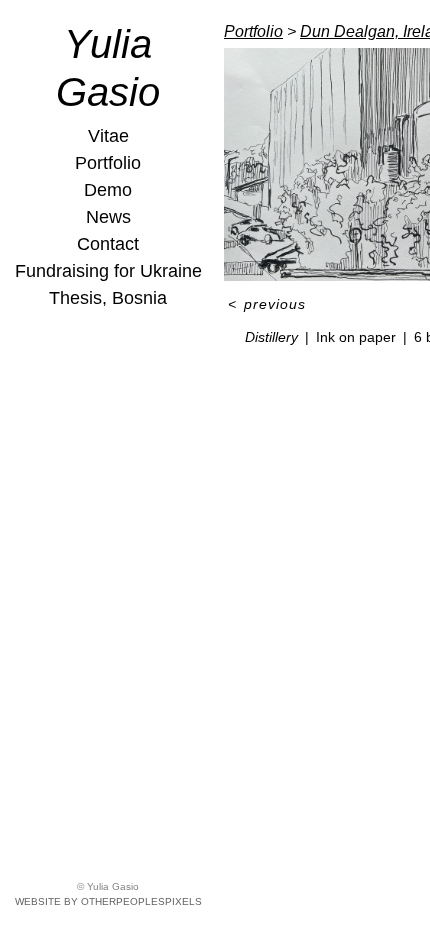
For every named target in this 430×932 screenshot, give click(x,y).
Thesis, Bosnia (108, 298)
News (108, 217)
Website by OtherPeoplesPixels (108, 901)
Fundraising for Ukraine (108, 271)
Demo (108, 190)
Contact (108, 244)
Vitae (108, 136)
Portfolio (108, 163)
